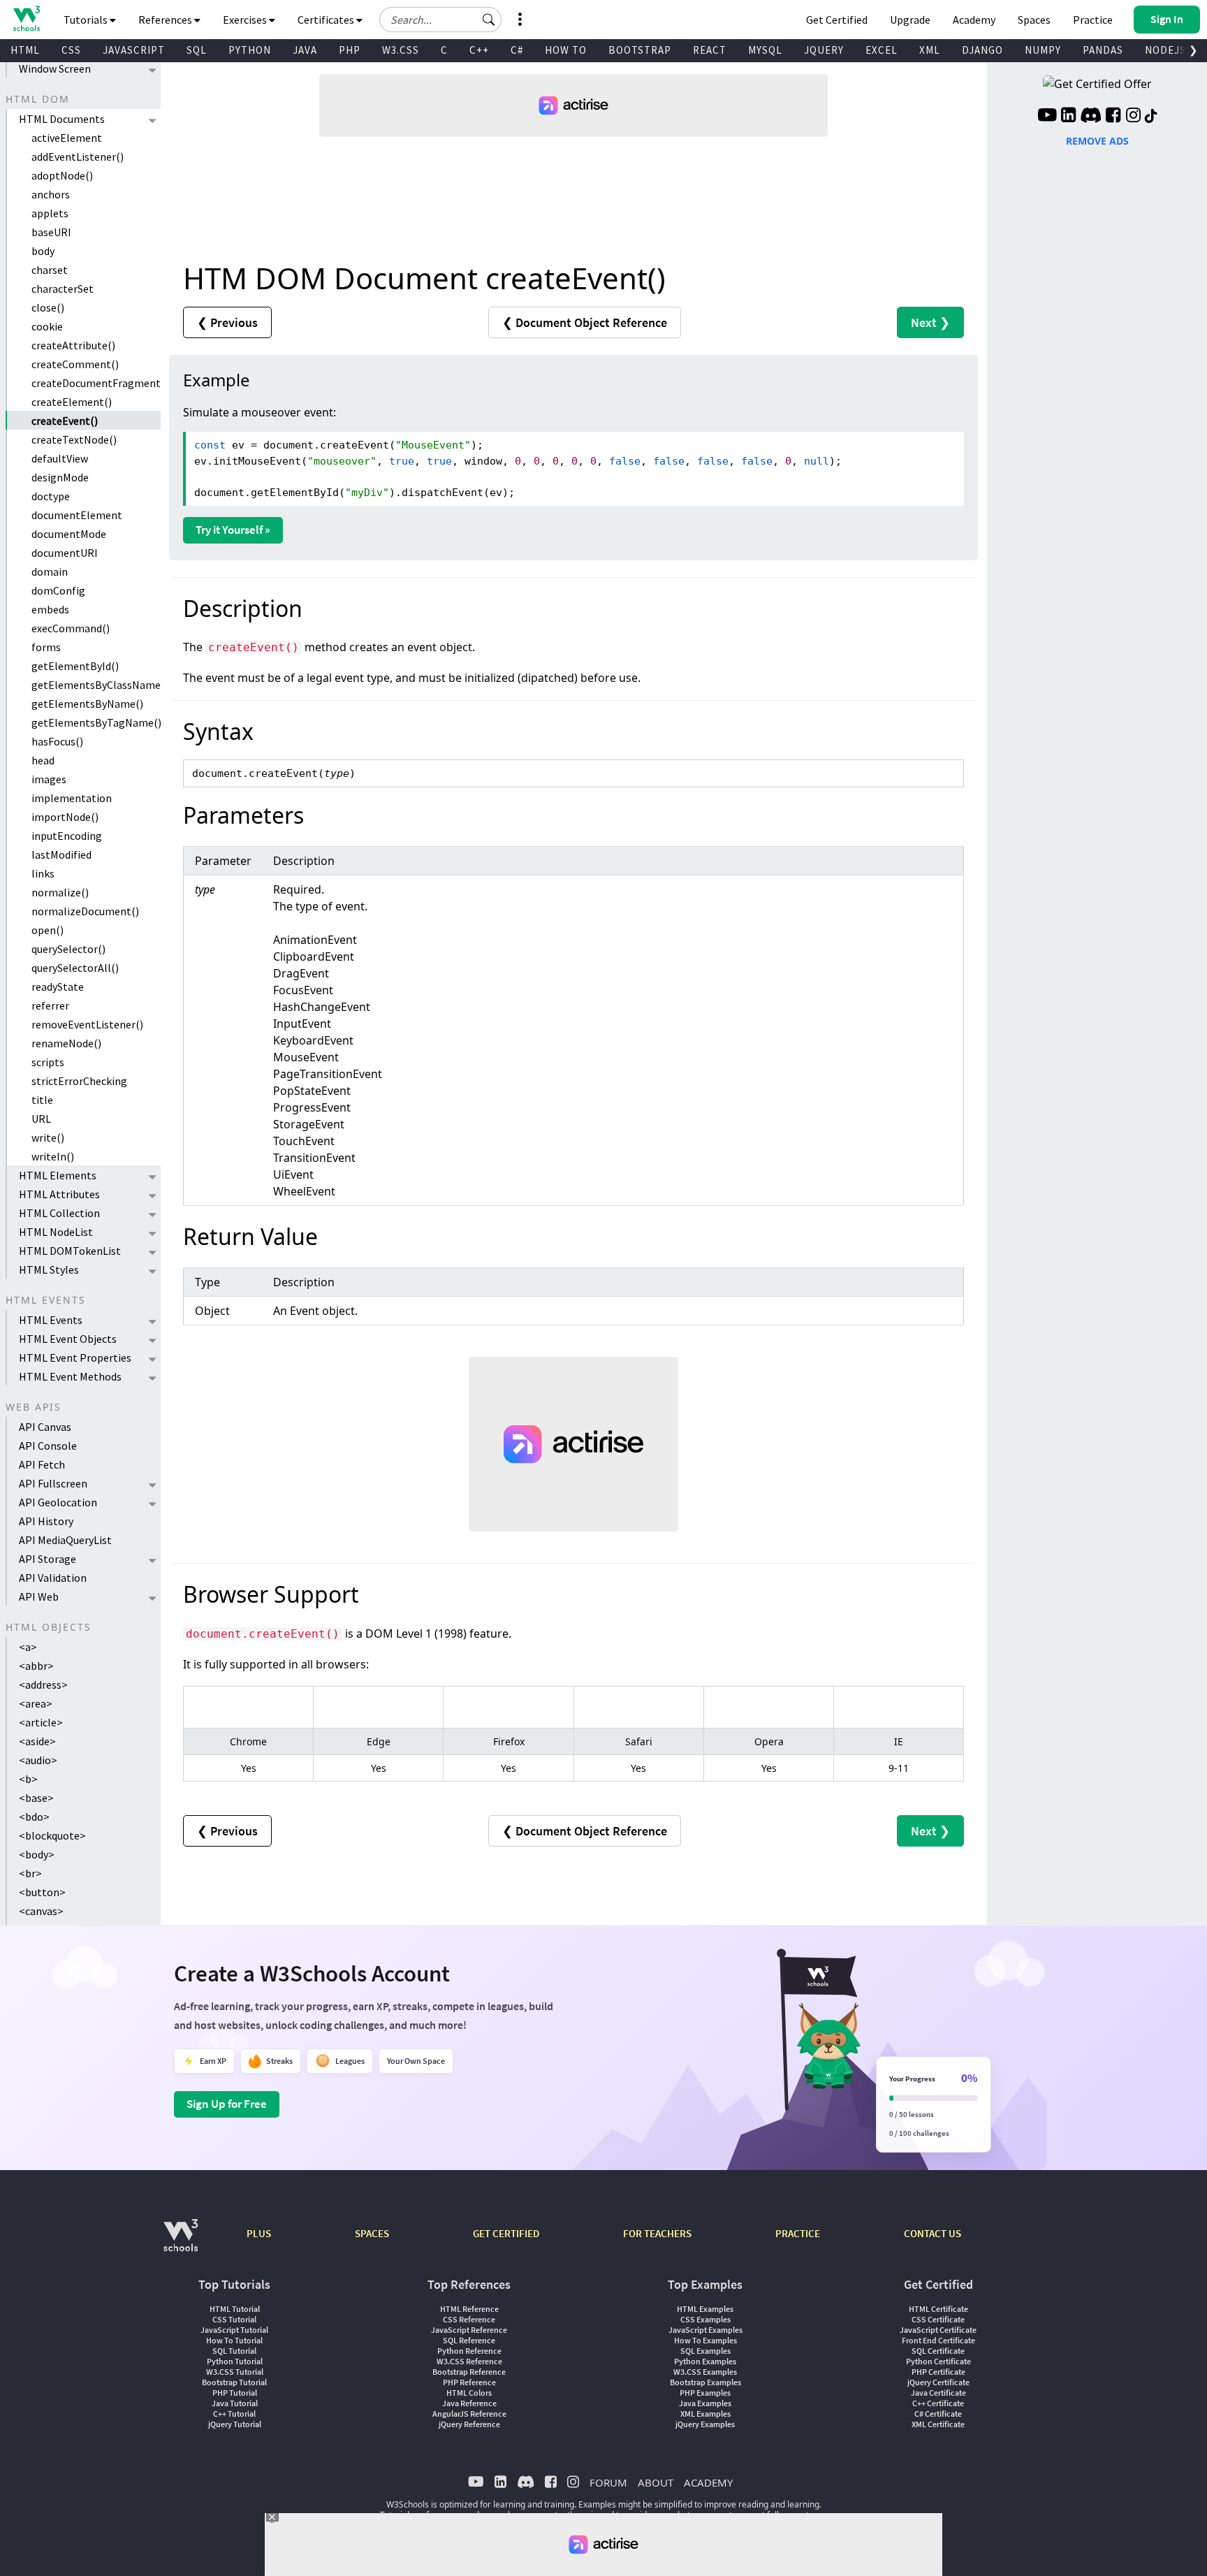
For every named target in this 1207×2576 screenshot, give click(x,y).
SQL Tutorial (234, 2351)
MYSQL (765, 50)
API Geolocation (58, 1502)
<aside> (37, 1741)
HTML (25, 50)
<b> (28, 1779)
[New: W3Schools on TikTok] (1151, 117)
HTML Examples (705, 2309)
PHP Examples (705, 2393)
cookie (47, 326)
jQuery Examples (705, 2424)
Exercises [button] (246, 20)
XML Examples (705, 2414)
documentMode (69, 534)
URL (41, 1119)
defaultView (60, 458)
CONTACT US (932, 2233)
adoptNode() (62, 175)
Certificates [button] (327, 20)
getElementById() (75, 666)
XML (930, 50)
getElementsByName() (87, 704)
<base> (36, 1798)
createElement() (72, 402)
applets (50, 213)
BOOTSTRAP (640, 50)
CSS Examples (705, 2319)
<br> (30, 1873)
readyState (58, 987)
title (42, 1100)
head (43, 760)
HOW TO (566, 50)
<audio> (38, 1760)
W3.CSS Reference (469, 2361)
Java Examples (705, 2403)
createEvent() (65, 421)
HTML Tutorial (235, 2309)
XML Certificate (938, 2424)
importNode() (65, 817)
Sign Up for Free (227, 2104)
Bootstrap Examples (705, 2382)
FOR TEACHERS (657, 2233)
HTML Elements (58, 1175)
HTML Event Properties (75, 1358)
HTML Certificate (938, 2309)
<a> (28, 1647)
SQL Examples (705, 2351)
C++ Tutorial (234, 2414)
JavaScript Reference (469, 2330)
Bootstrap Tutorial (234, 2382)
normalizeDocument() (85, 911)
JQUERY (824, 50)
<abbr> (36, 1666)
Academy (974, 20)
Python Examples (705, 2361)
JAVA (305, 50)
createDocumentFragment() (96, 383)
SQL (197, 50)
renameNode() (66, 1043)
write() (48, 1137)
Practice (1093, 20)
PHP (350, 50)
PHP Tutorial (235, 2393)
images (49, 779)
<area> (36, 1703)
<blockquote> (52, 1835)
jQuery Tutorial (235, 2424)
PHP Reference (469, 2382)
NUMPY (1043, 50)
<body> (37, 1854)
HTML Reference (469, 2309)
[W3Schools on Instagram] (1133, 117)
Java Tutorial (235, 2403)
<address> (43, 1684)
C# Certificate (938, 2414)
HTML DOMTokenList (70, 1251)
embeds (50, 609)
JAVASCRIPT (134, 50)
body (43, 251)
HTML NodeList (56, 1232)
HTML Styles (49, 1269)
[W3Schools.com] (181, 2242)
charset (50, 270)
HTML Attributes (59, 1194)
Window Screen (55, 68)
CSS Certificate (938, 2319)
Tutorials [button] (87, 20)
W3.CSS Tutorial (235, 2372)
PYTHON (250, 50)
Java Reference (469, 2403)
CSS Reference (469, 2319)
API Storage (47, 1559)
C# (517, 50)
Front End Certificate (938, 2340)
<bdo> (34, 1817)
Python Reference (469, 2351)
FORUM (608, 2482)
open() (47, 930)
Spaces (1034, 20)
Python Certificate (938, 2361)
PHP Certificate (938, 2372)
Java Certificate (938, 2393)
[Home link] (26, 19)
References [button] (166, 20)
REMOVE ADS (1097, 141)
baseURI (51, 232)
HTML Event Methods (70, 1376)
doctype (51, 496)
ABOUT (656, 2482)
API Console (48, 1446)
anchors (51, 194)
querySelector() (68, 949)
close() (48, 307)
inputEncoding (67, 836)
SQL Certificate (938, 2351)
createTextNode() (74, 439)
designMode (60, 477)
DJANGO (982, 50)
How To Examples (705, 2340)
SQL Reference (469, 2340)
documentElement (77, 515)
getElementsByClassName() (96, 685)
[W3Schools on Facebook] (1113, 117)
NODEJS (1165, 50)
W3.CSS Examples (705, 2372)
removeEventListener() (87, 1024)
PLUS (259, 2233)
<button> (42, 1892)
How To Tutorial (234, 2340)
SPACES (372, 2233)
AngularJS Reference (469, 2414)
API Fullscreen (53, 1483)
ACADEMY (708, 2482)
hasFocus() (57, 741)
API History (46, 1521)
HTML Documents (62, 119)
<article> (41, 1722)
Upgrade (910, 20)
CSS (71, 50)
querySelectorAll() (75, 968)
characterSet (63, 289)
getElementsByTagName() (96, 722)
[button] (489, 20)
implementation (72, 798)
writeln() (53, 1156)
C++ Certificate (938, 2403)
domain (50, 572)
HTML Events (51, 1320)
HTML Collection (59, 1213)
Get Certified (837, 20)
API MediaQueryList (65, 1540)
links (43, 873)
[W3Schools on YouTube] (1047, 117)
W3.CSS (401, 50)
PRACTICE (798, 2233)
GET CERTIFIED (506, 2233)
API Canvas (45, 1427)
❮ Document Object (585, 322)
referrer (50, 1005)
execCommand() (71, 628)
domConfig (58, 590)
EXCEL (882, 50)
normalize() (60, 892)
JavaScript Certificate (938, 2330)
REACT (710, 50)
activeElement (67, 138)
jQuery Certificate (938, 2382)
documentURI (65, 553)
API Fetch (42, 1464)
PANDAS (1103, 50)
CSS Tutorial (234, 2319)
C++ (479, 50)
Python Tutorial (235, 2361)
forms (46, 647)
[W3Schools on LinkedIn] (1068, 117)
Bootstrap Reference (469, 2372)
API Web (39, 1596)
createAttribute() (73, 345)
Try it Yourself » (233, 530)
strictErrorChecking (79, 1081)
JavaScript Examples (705, 2330)
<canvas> (41, 1911)
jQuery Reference (469, 2424)
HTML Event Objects (68, 1339)
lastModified (61, 854)
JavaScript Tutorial (234, 2330)
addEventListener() (78, 157)
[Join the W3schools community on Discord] (1091, 117)
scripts (48, 1062)
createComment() (75, 364)
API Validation (53, 1578)
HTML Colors (469, 2393)
